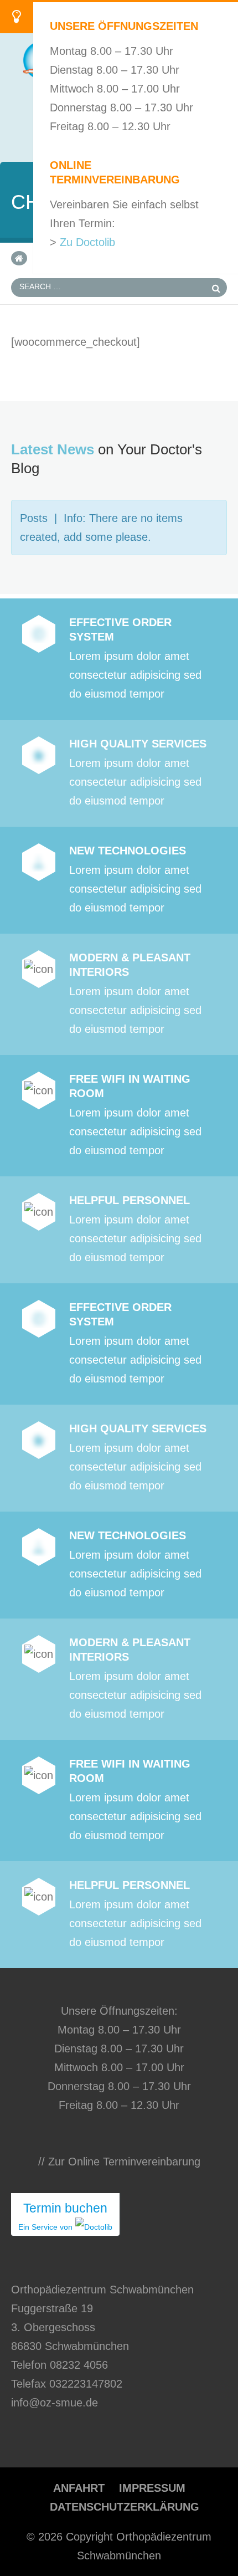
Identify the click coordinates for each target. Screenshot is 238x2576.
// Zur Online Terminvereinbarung (119, 2162)
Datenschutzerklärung (125, 2507)
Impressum (152, 2488)
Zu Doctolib (87, 242)
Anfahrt (79, 2488)
